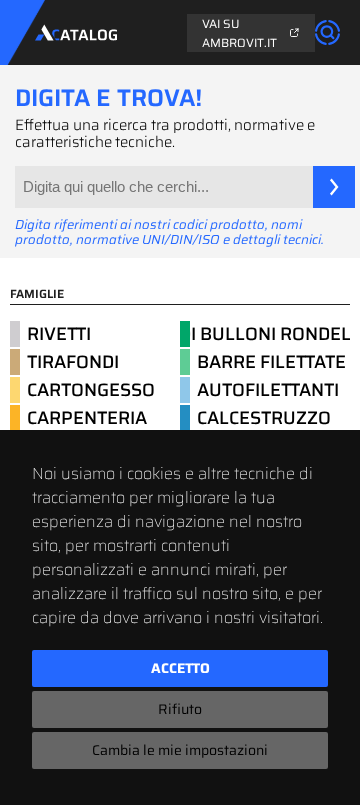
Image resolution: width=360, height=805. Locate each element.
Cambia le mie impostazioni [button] (180, 750)
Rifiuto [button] (180, 709)
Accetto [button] (180, 668)
